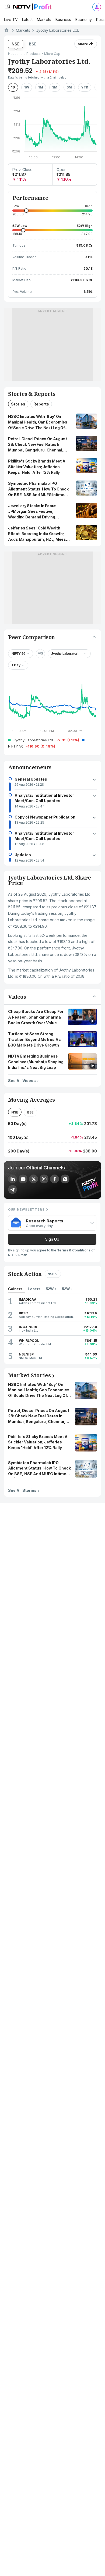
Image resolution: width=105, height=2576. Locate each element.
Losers (34, 1289)
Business (63, 19)
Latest (27, 19)
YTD (85, 87)
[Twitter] (34, 1179)
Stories (18, 404)
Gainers (15, 1289)
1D (13, 87)
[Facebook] (55, 1179)
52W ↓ (67, 1289)
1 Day (16, 665)
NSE (16, 44)
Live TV (11, 19)
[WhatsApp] (65, 1179)
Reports (41, 404)
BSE (33, 44)
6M (69, 87)
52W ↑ (51, 1289)
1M (41, 87)
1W (27, 87)
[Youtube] (23, 1179)
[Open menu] (7, 7)
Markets (44, 19)
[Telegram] (13, 1189)
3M (55, 87)
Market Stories (29, 1375)
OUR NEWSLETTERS (26, 1209)
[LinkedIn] (13, 1179)
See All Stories (22, 1490)
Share (83, 44)
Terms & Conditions (74, 1250)
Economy (84, 19)
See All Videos (22, 1080)
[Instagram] (44, 1179)
